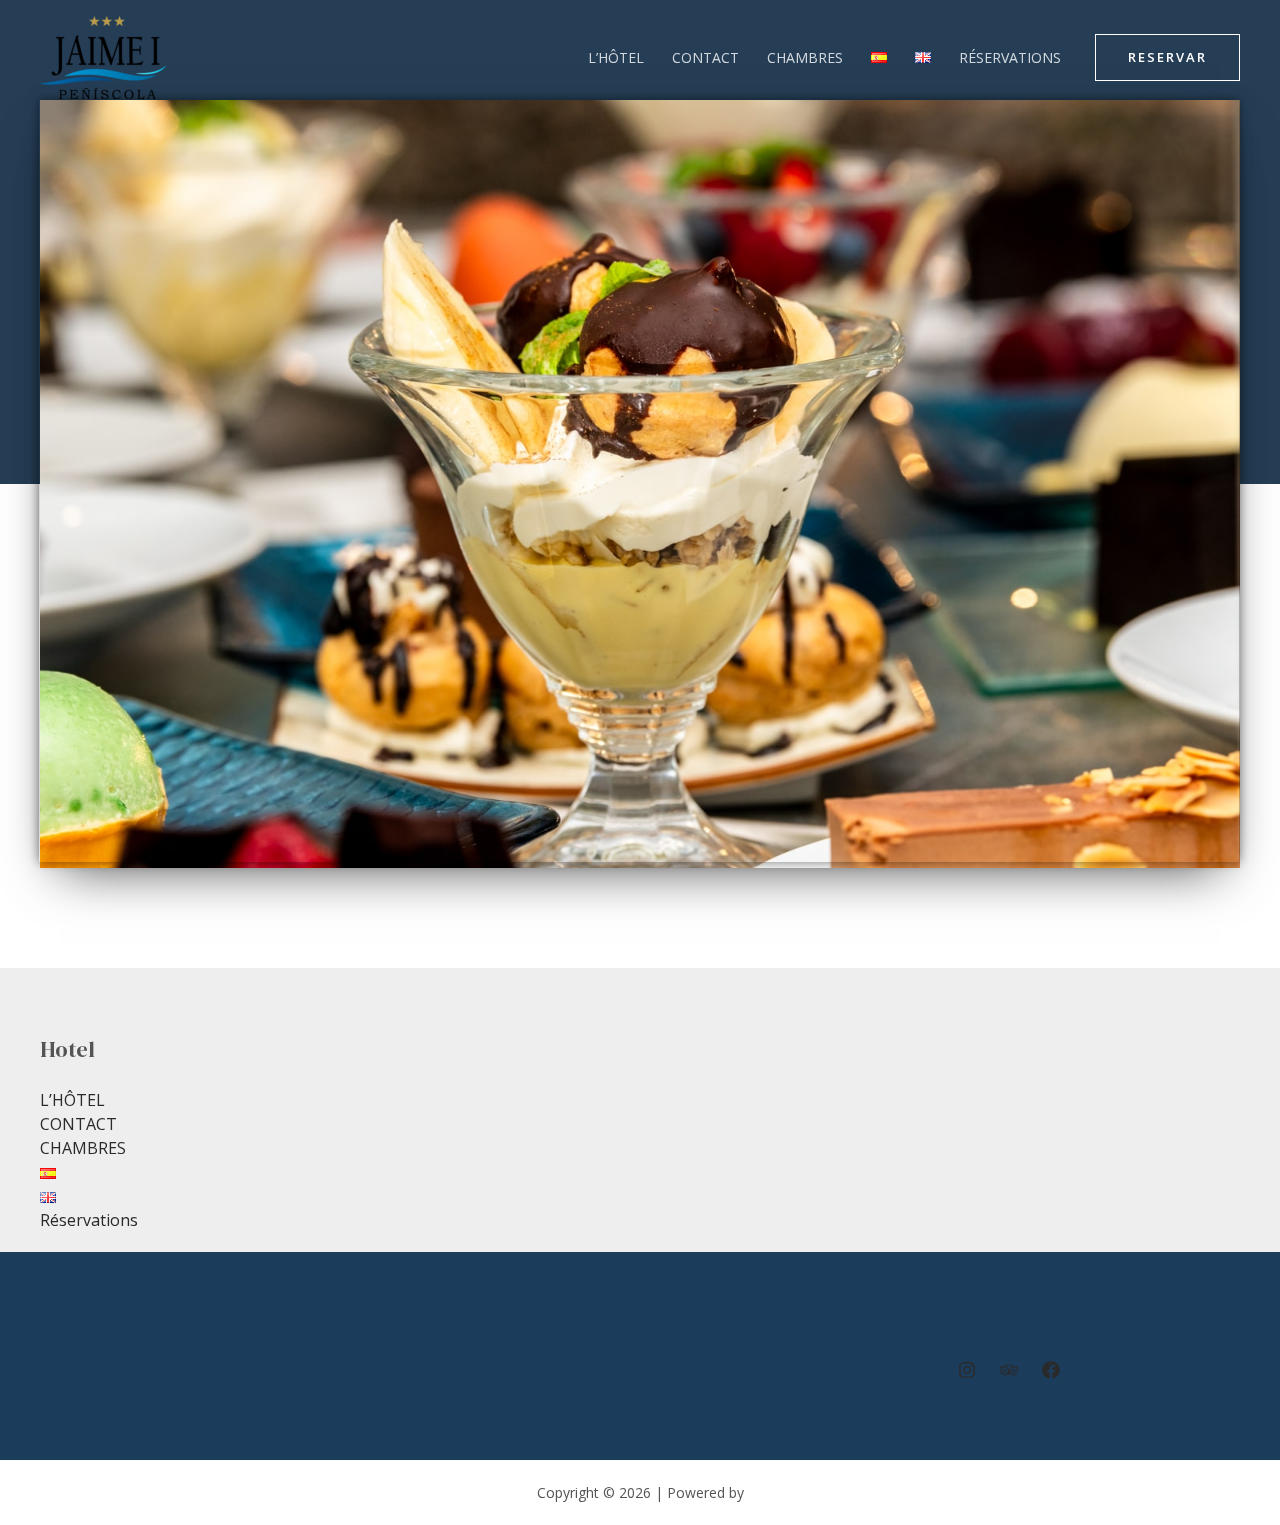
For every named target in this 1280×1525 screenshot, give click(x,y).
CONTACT (705, 57)
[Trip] (1009, 1370)
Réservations (1010, 57)
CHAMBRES (805, 57)
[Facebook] (1051, 1370)
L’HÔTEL (616, 57)
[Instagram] (967, 1370)
